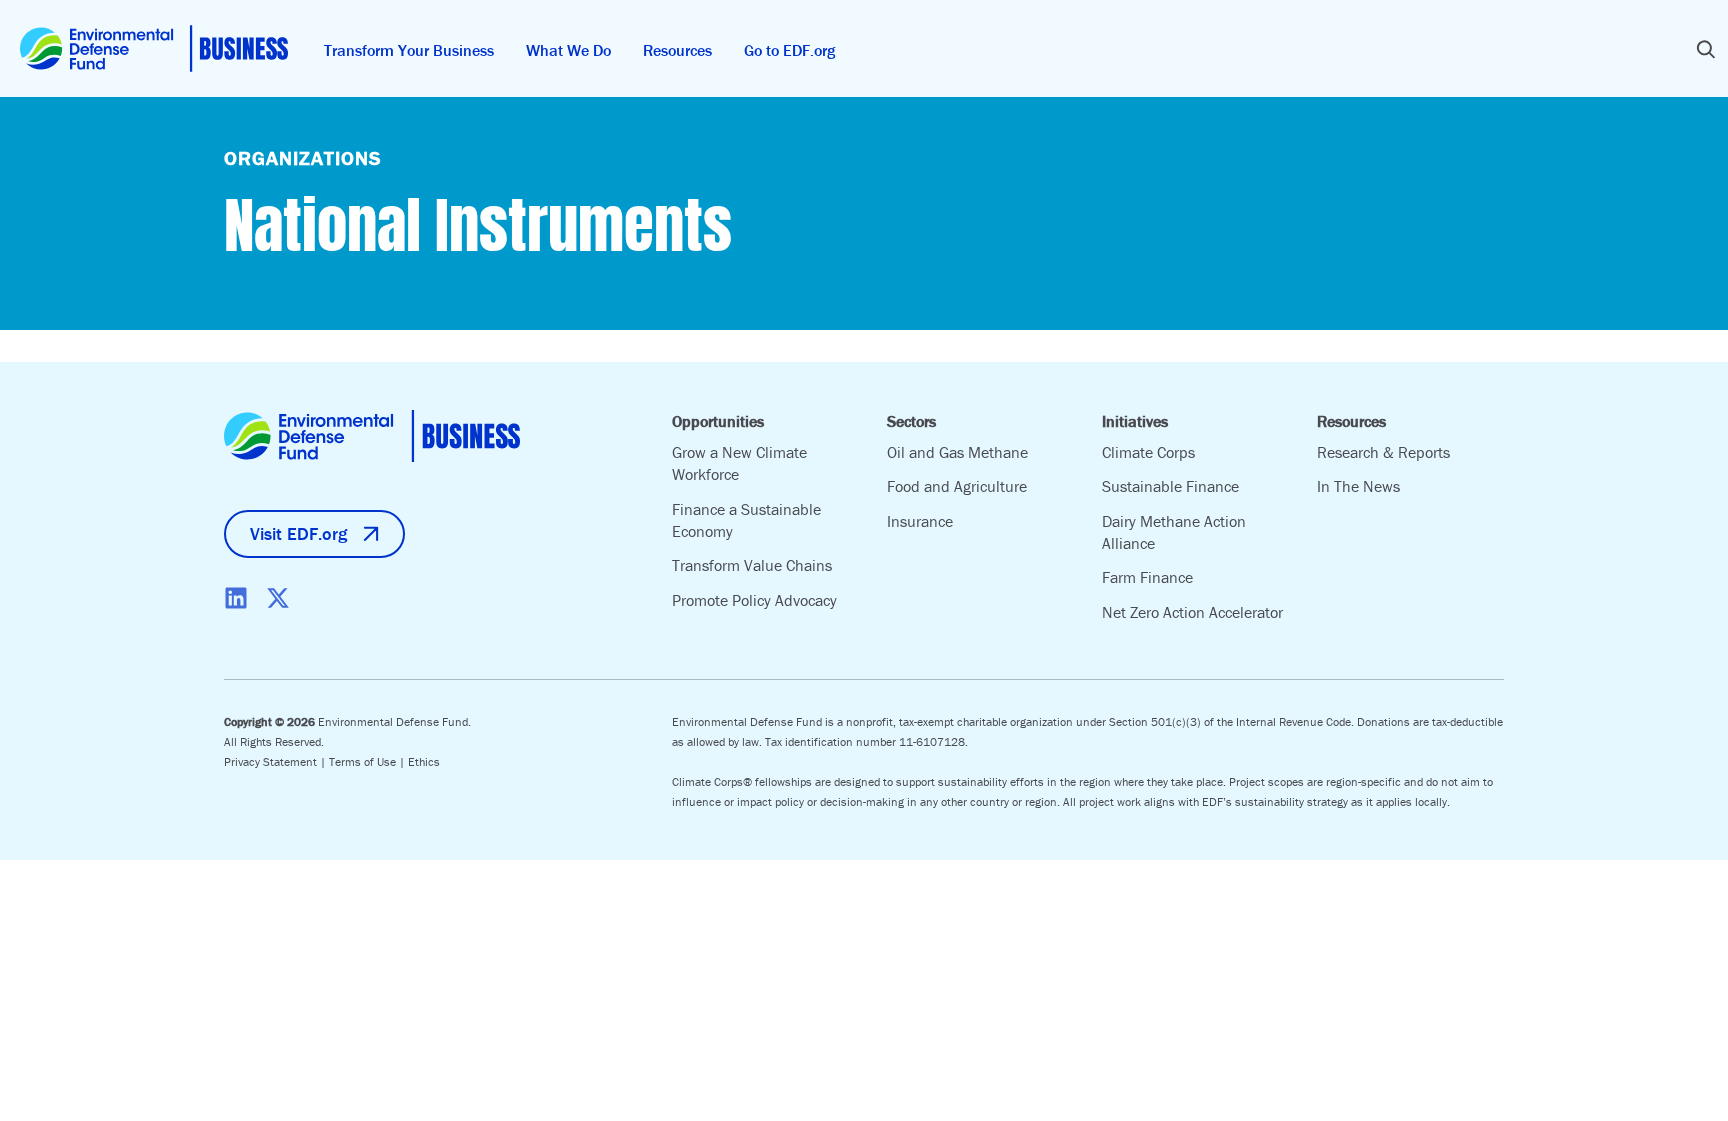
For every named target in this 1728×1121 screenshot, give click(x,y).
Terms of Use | (368, 761)
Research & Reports (1383, 452)
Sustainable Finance (1170, 486)
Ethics (424, 761)
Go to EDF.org (789, 50)
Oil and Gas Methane (957, 452)
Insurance (920, 521)
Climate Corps (1148, 452)
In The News (1358, 486)
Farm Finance (1147, 577)
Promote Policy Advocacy (754, 600)
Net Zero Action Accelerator (1192, 612)
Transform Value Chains (752, 565)
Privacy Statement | (276, 761)
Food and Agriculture (957, 486)
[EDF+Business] (154, 48)
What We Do (568, 50)
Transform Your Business (409, 50)
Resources (677, 50)
